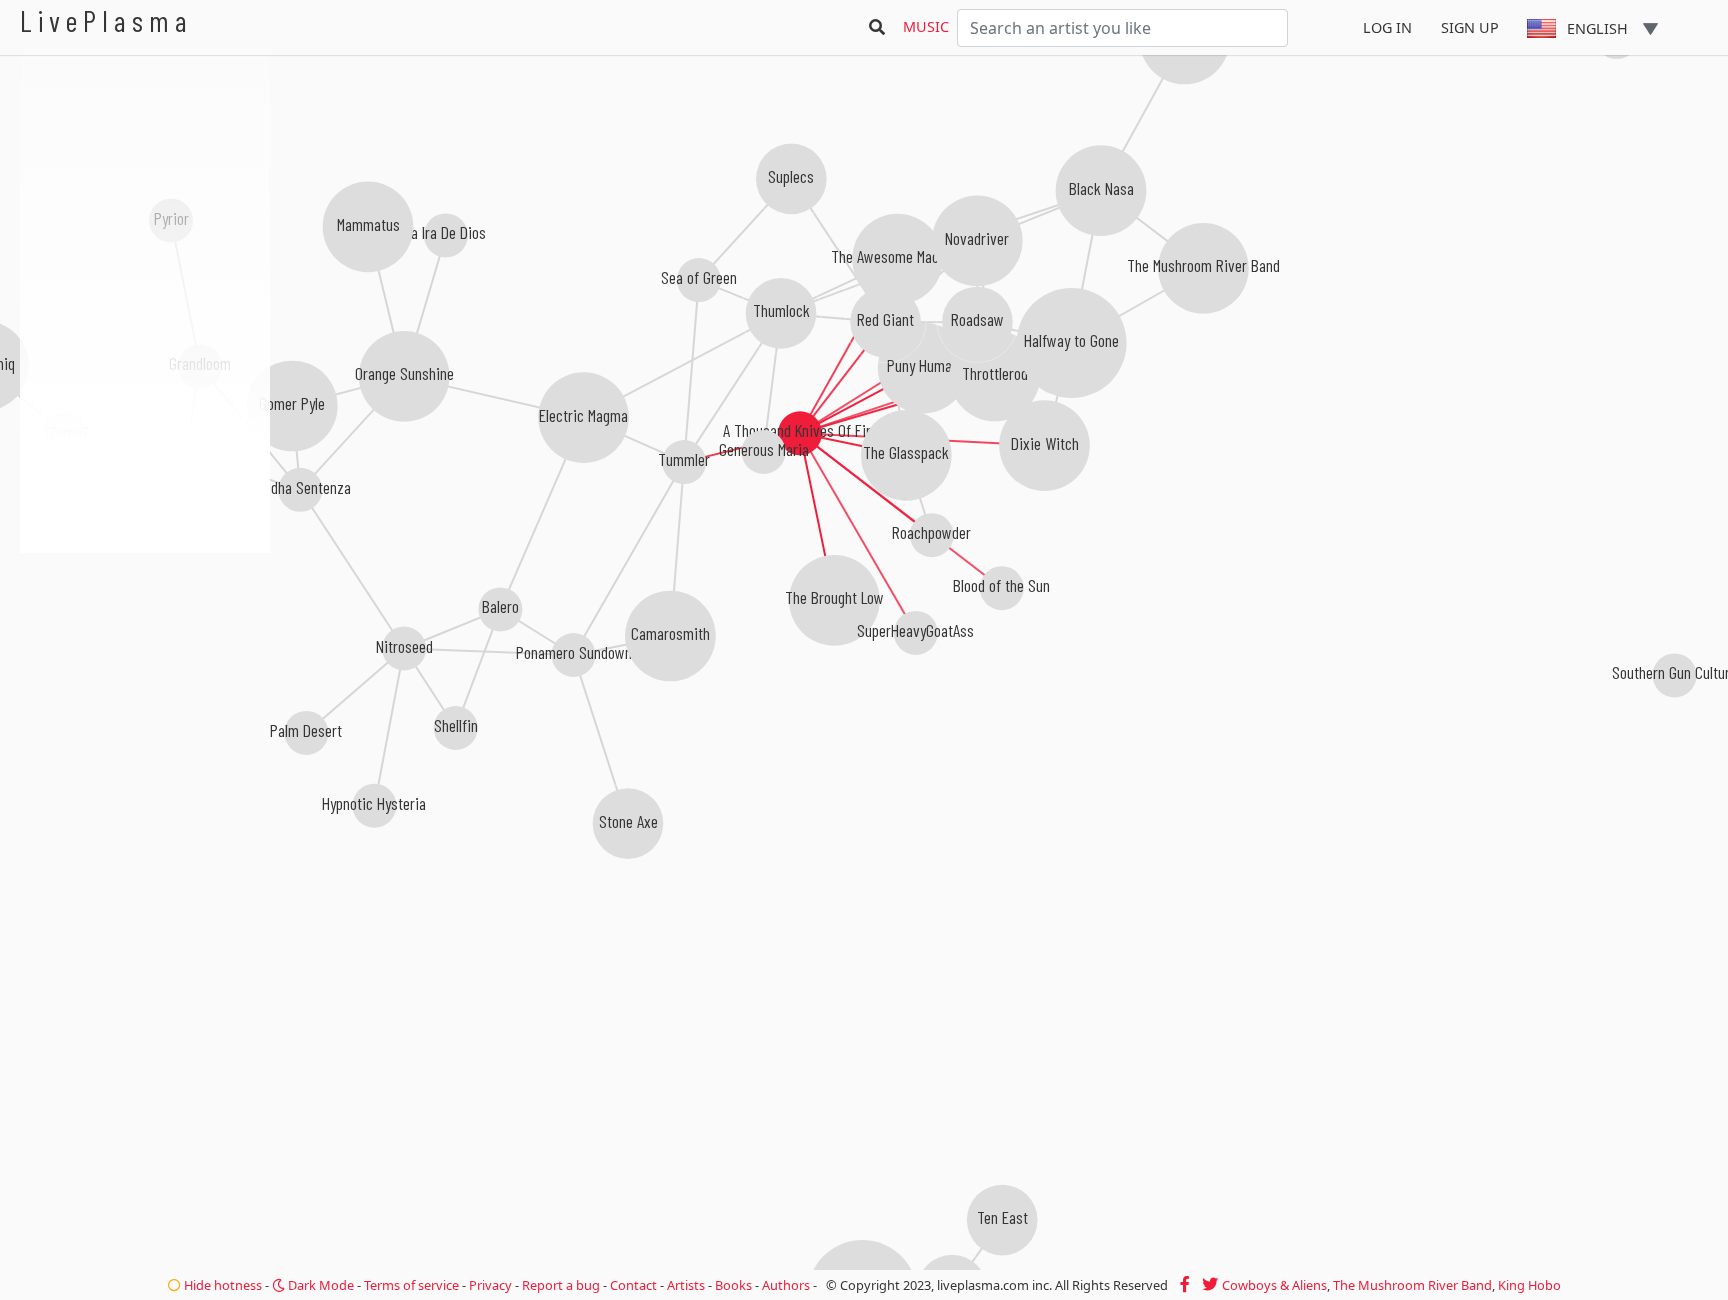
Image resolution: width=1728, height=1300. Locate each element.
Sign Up (1470, 27)
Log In (1387, 27)
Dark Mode (319, 1285)
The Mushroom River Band (1412, 1285)
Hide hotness (221, 1285)
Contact (633, 1285)
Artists (686, 1285)
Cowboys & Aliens (1274, 1285)
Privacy (490, 1285)
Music (926, 26)
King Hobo (1529, 1285)
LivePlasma (106, 20)
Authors (786, 1285)
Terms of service (411, 1285)
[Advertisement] (145, 660)
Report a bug (561, 1285)
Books (733, 1285)
